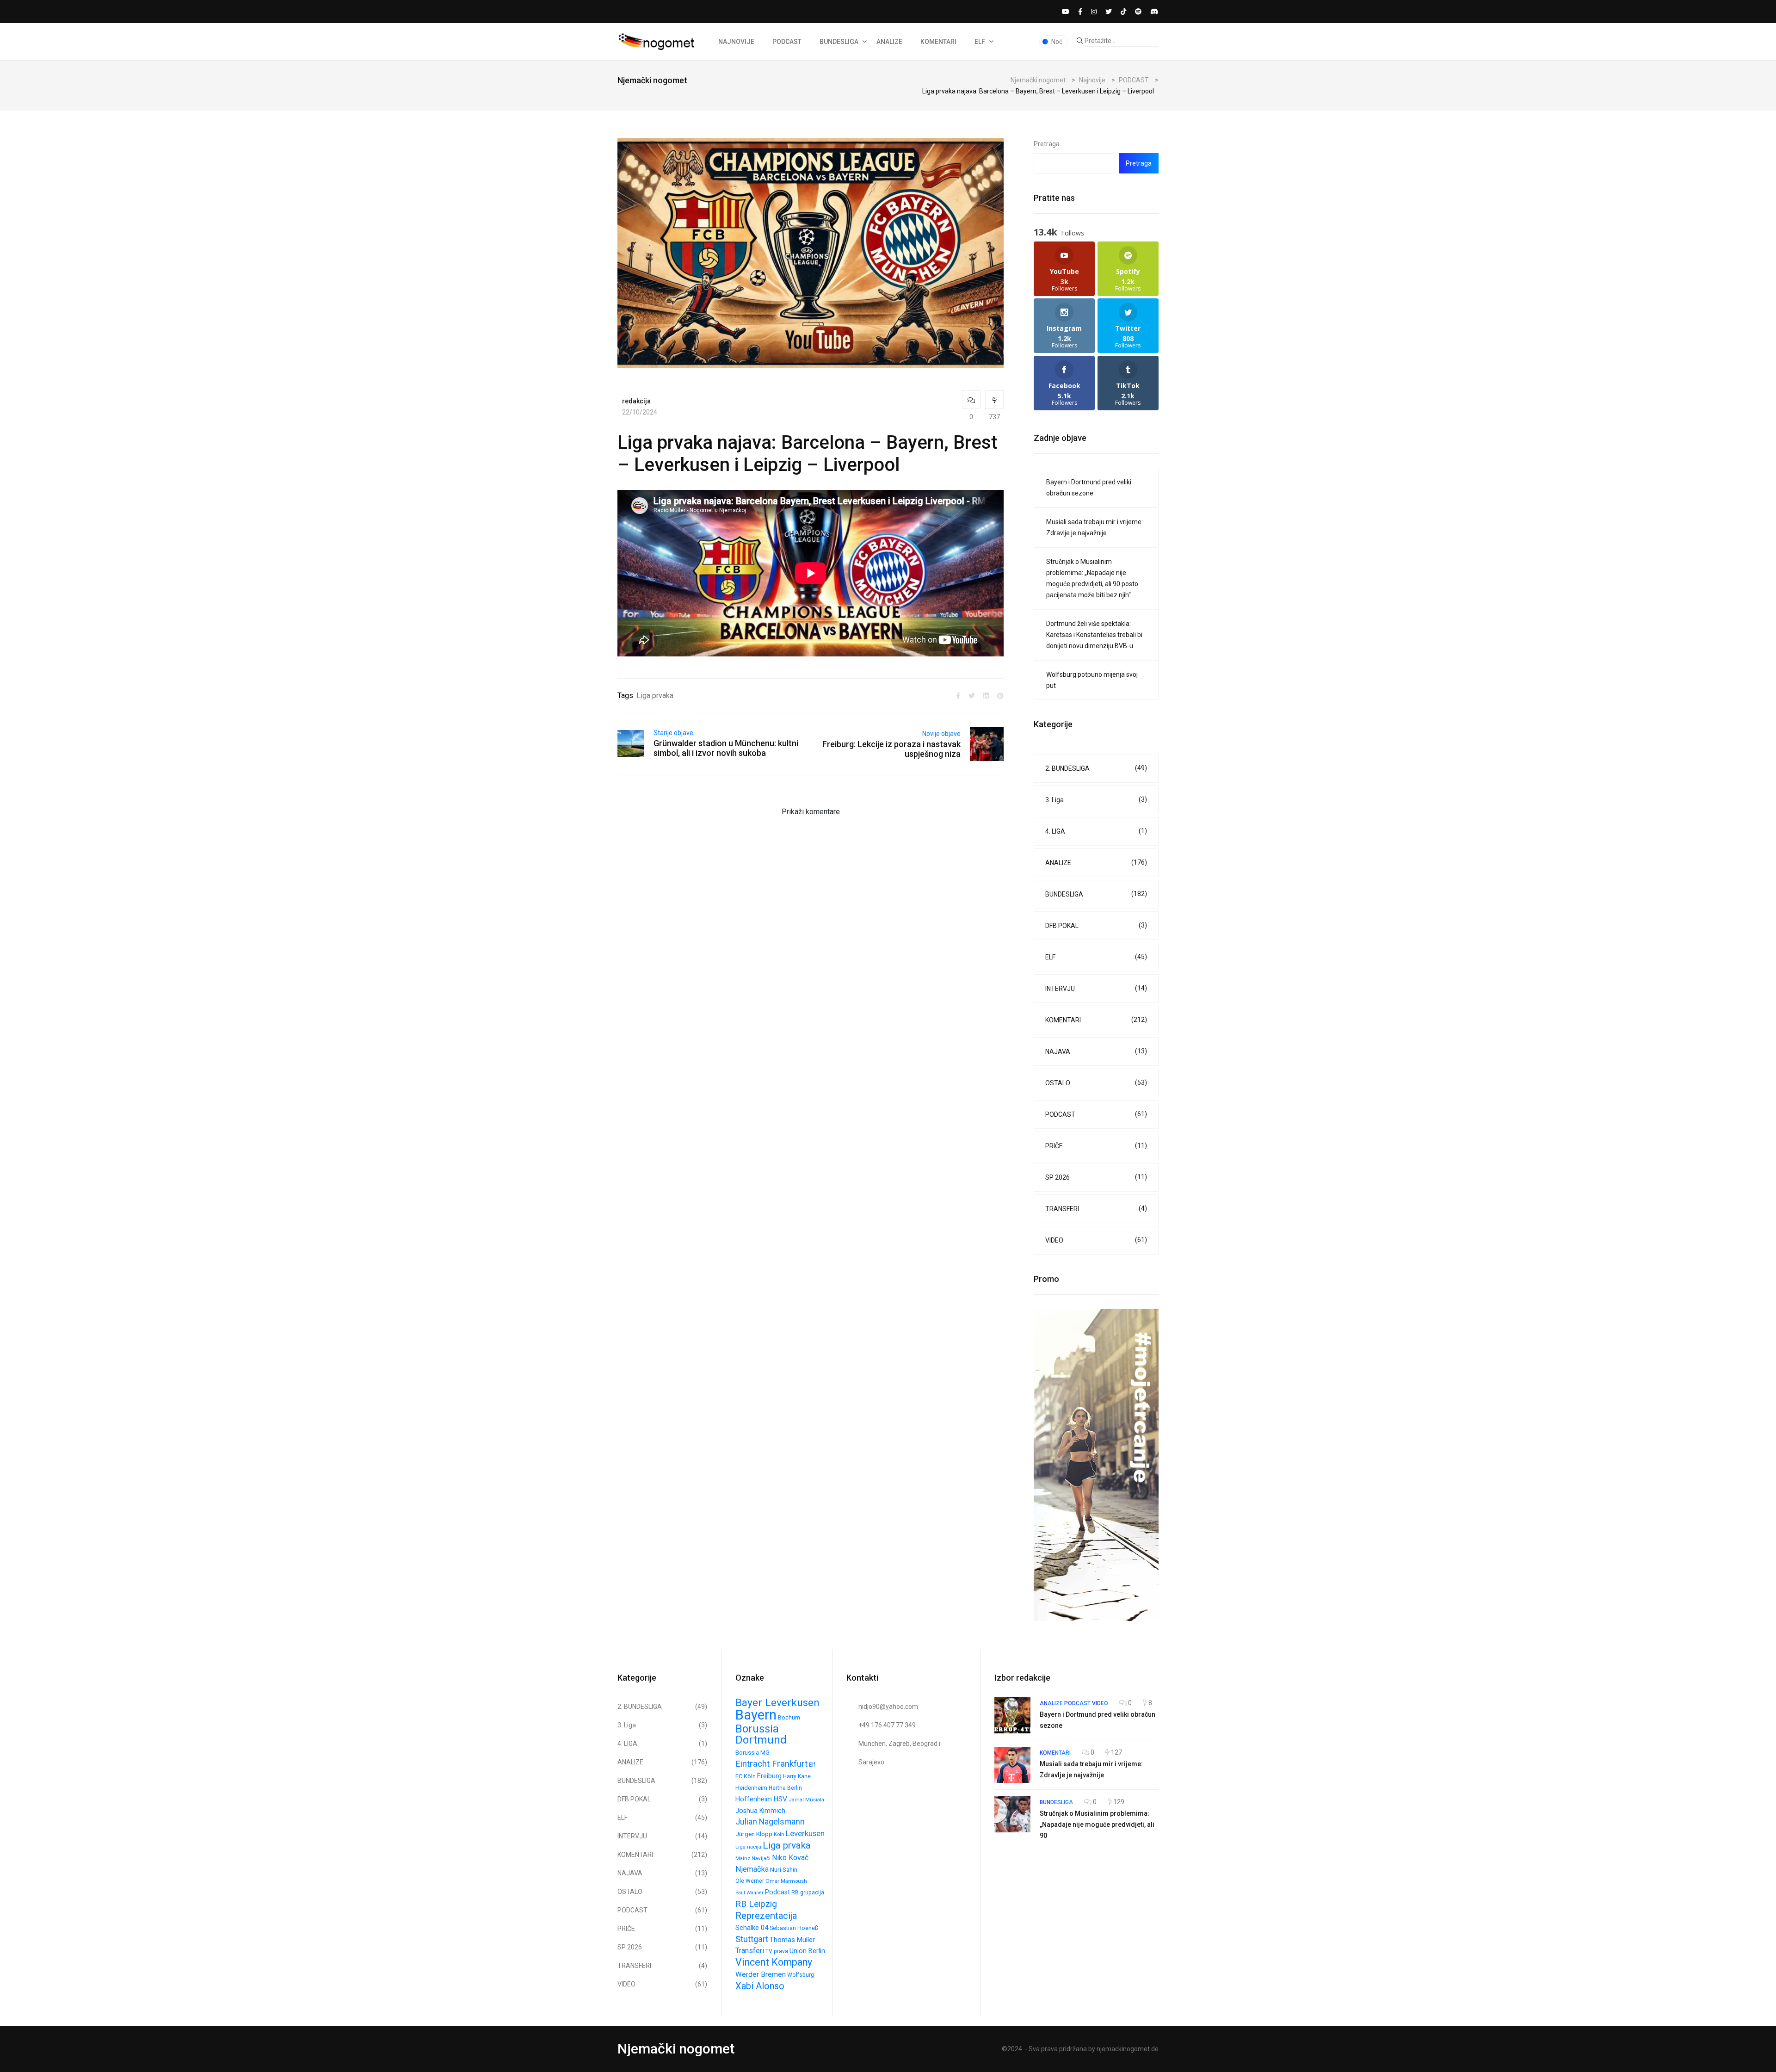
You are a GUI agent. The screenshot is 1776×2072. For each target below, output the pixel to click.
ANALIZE (889, 42)
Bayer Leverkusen (777, 1703)
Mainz (743, 1858)
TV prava (777, 1951)
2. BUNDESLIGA (1096, 768)
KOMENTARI (938, 42)
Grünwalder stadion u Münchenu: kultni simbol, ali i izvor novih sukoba (726, 748)
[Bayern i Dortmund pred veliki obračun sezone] (1012, 1715)
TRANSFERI (1096, 1209)
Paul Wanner (749, 1893)
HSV (780, 1799)
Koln (779, 1834)
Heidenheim (751, 1788)
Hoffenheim (754, 1799)
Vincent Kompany (774, 1962)
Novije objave (941, 734)
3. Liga (1096, 800)
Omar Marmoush (786, 1881)
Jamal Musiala (806, 1800)
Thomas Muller (792, 1940)
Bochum (789, 1718)
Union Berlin (807, 1951)
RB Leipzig (756, 1904)
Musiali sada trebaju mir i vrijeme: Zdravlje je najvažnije (1095, 527)
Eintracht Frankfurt (771, 1764)
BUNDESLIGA (839, 42)
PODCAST (787, 42)
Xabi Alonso (760, 1986)
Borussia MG (752, 1753)
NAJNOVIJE (736, 42)
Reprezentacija (766, 1916)
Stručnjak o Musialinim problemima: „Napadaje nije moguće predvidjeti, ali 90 (1097, 1825)
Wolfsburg (801, 1975)
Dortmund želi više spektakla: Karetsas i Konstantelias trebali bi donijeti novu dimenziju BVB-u (1094, 635)
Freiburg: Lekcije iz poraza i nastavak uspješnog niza (891, 749)
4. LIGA (1096, 831)
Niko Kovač (790, 1858)
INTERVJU (1096, 988)
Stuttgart (752, 1939)
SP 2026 (1096, 1177)
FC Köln (746, 1776)
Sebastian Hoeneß (794, 1928)
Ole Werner (750, 1881)
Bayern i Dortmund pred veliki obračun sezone (1089, 488)
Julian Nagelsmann (770, 1822)
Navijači (761, 1858)
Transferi (750, 1951)
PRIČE (1096, 1146)
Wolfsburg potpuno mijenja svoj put (1092, 680)
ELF (980, 42)
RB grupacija (808, 1893)
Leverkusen (805, 1833)
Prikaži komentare (811, 812)
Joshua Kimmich (760, 1811)
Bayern (756, 1715)
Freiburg (769, 1776)
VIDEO (1096, 1240)
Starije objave (673, 733)
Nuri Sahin (784, 1869)
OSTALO (1096, 1083)
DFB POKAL (1096, 925)
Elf (812, 1765)
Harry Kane (797, 1776)
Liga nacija (748, 1847)
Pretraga (1047, 144)
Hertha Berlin (785, 1788)
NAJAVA (1096, 1051)
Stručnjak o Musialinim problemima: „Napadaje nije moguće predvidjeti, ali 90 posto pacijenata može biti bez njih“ (1092, 578)
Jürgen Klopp (754, 1834)
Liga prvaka (655, 696)
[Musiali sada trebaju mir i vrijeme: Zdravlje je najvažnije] (1012, 1765)
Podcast (777, 1892)
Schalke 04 (752, 1928)
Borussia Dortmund (761, 1734)
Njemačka (752, 1869)
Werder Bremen (761, 1974)
